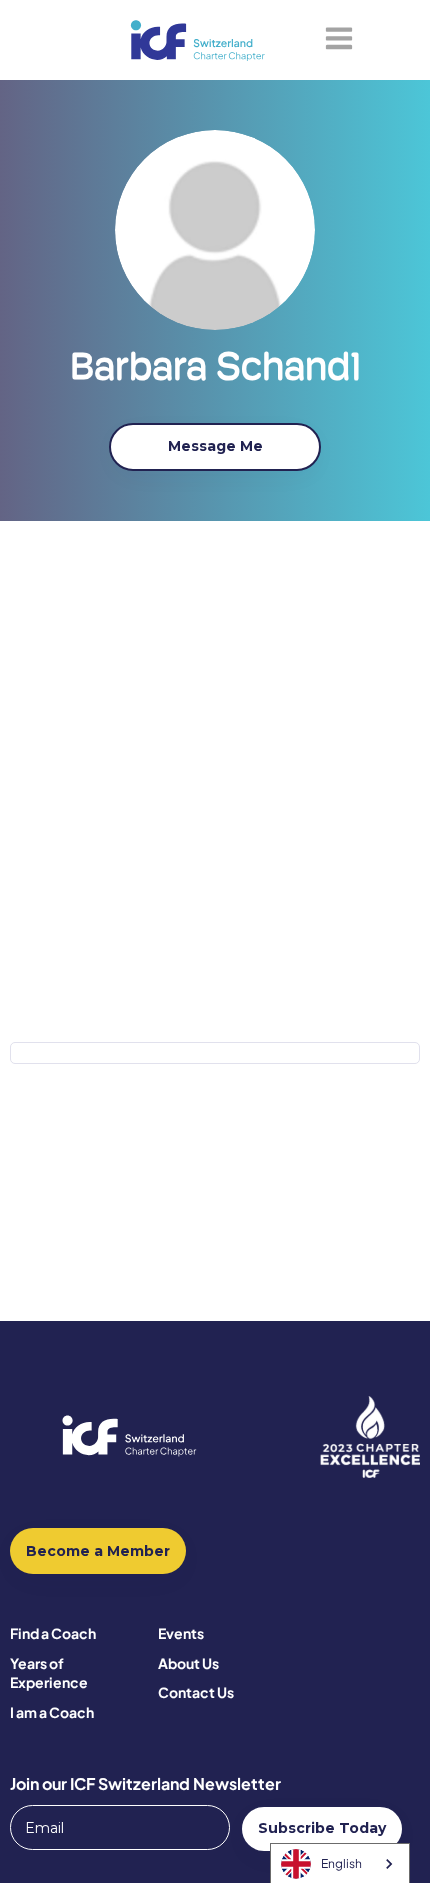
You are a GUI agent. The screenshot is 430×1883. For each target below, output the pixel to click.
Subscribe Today (322, 1828)
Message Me (215, 446)
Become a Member (98, 1551)
